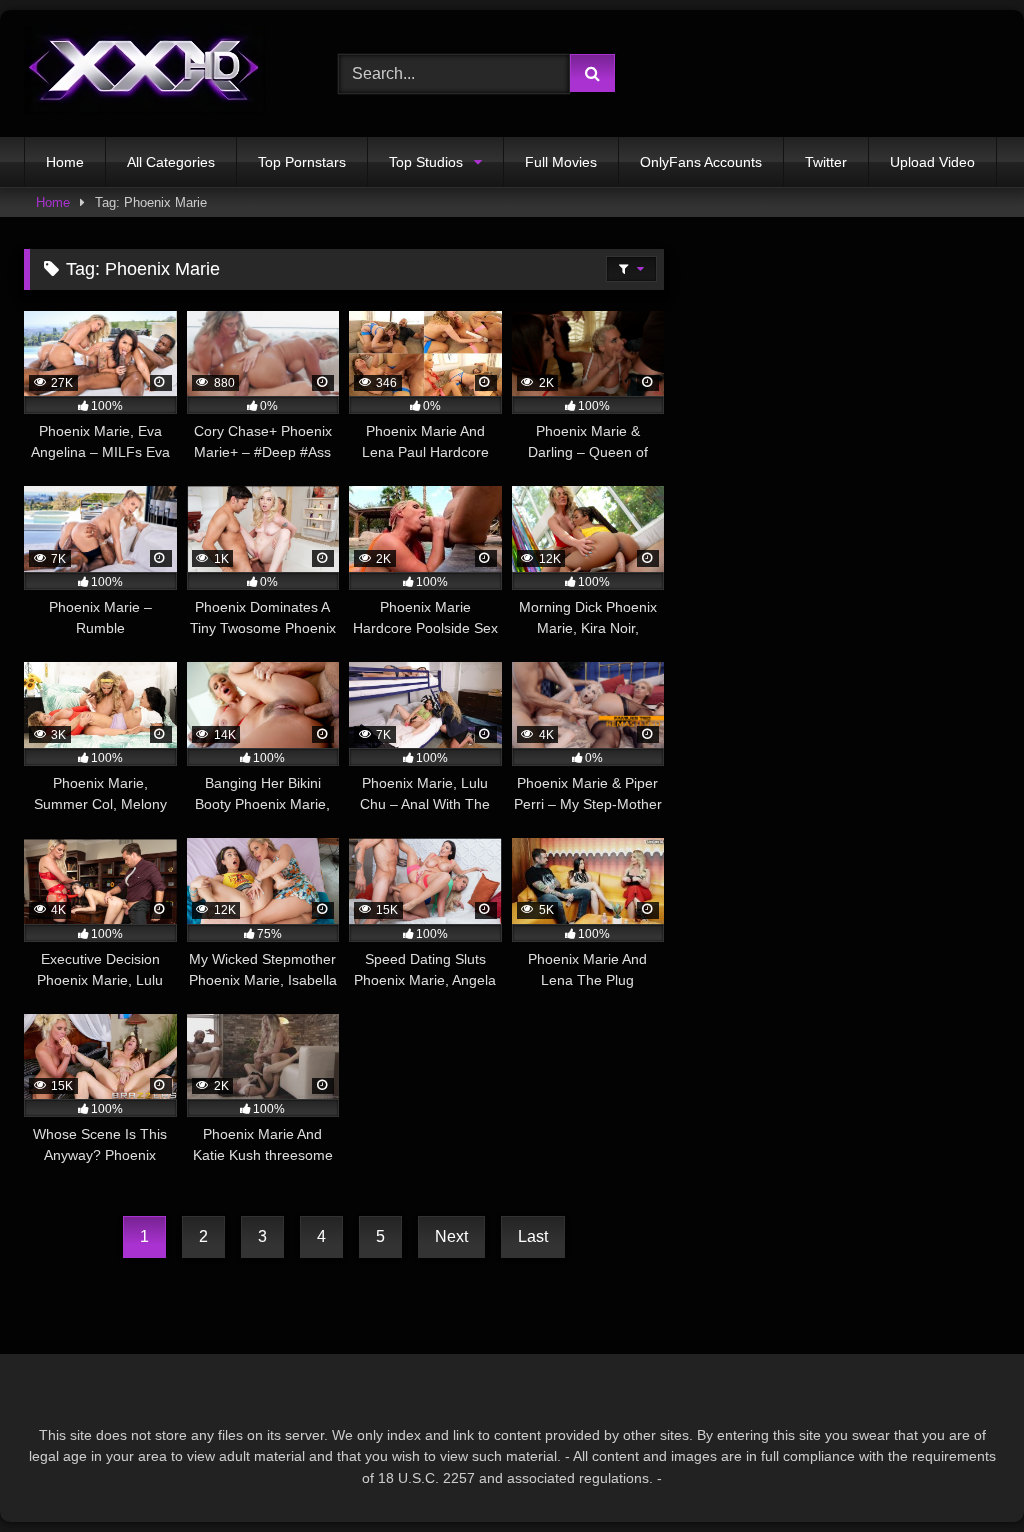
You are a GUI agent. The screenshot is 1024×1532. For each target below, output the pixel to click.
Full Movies (561, 162)
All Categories (171, 162)
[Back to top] (962, 1472)
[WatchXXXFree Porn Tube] (158, 73)
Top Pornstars (302, 162)
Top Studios (426, 162)
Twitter (826, 162)
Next (451, 1236)
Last (533, 1236)
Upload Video (932, 162)
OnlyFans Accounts (701, 162)
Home (65, 162)
